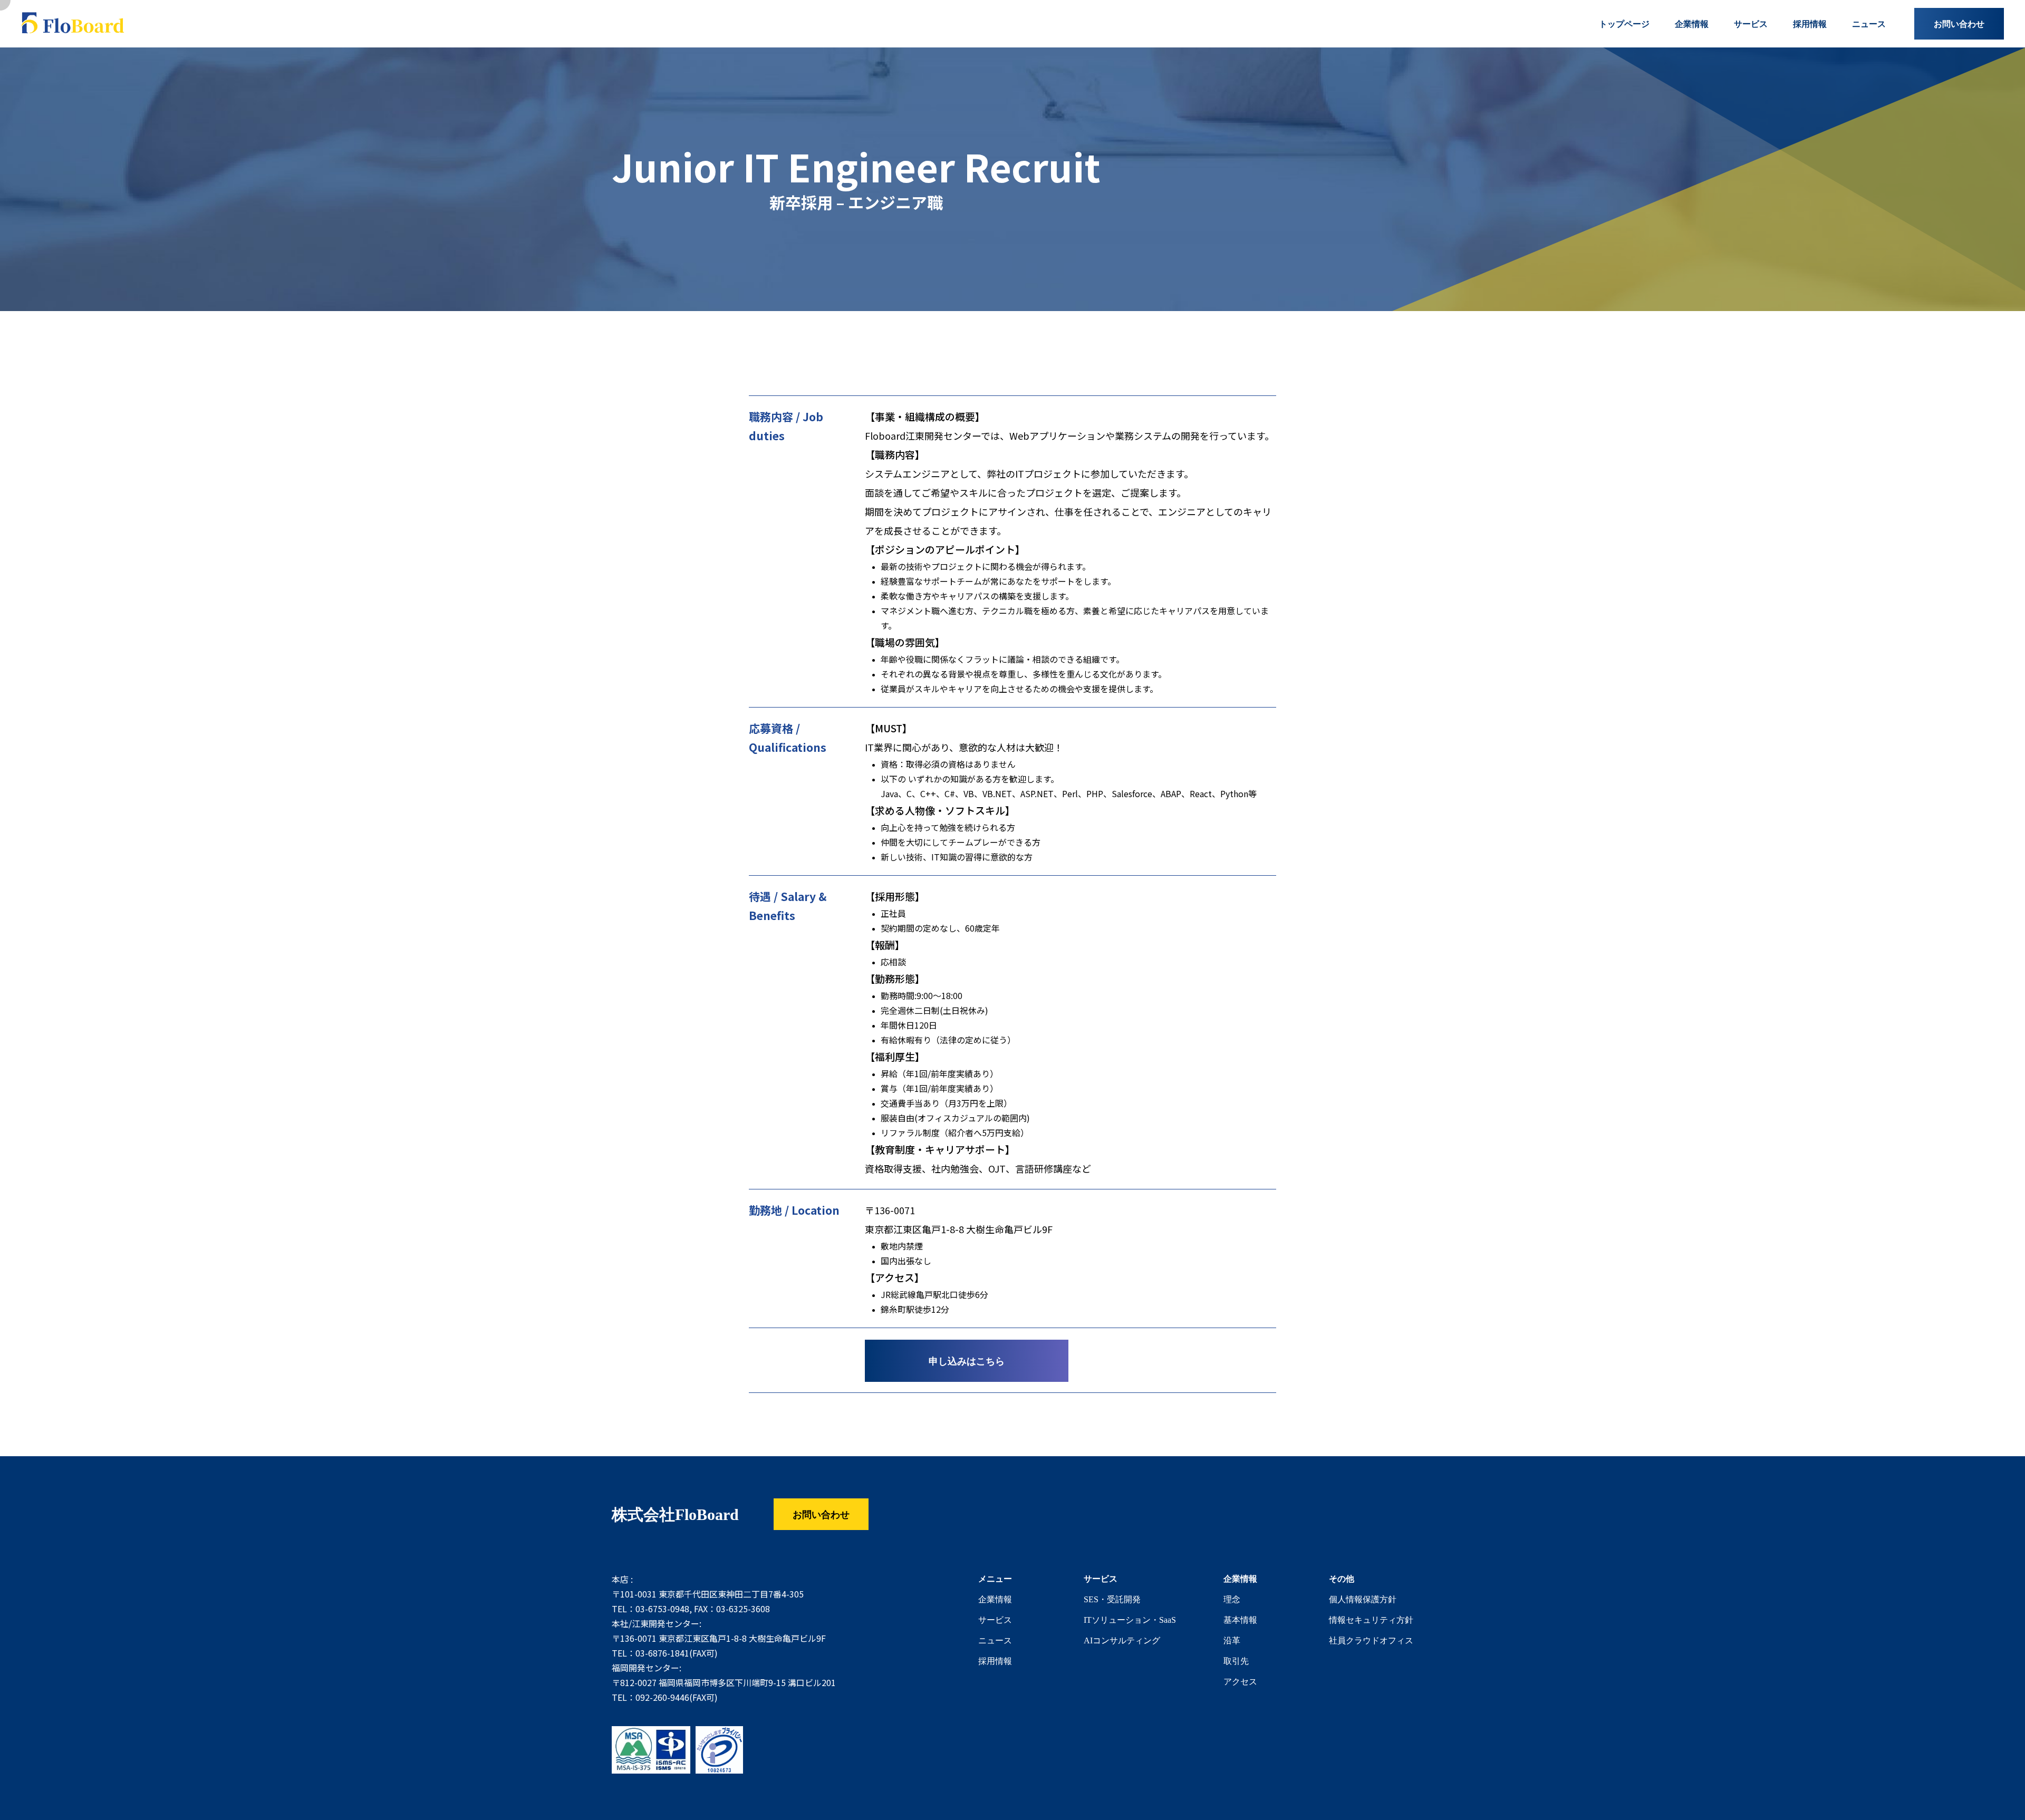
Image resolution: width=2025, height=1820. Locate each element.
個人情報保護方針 (1363, 1599)
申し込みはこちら (967, 1361)
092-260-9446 (662, 1698)
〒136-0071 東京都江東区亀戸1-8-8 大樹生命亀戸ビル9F (719, 1639)
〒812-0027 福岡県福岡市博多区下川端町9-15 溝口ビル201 (724, 1683)
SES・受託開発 (1112, 1599)
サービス (995, 1620)
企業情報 (995, 1599)
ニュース (995, 1640)
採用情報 (995, 1661)
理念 (1232, 1599)
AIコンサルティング (1122, 1640)
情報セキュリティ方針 (1371, 1620)
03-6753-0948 (662, 1609)
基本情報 (1240, 1620)
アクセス (1240, 1681)
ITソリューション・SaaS (1130, 1620)
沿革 (1232, 1640)
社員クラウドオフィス (1371, 1640)
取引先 (1236, 1661)
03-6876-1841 (662, 1653)
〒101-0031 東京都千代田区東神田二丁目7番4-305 (708, 1594)
